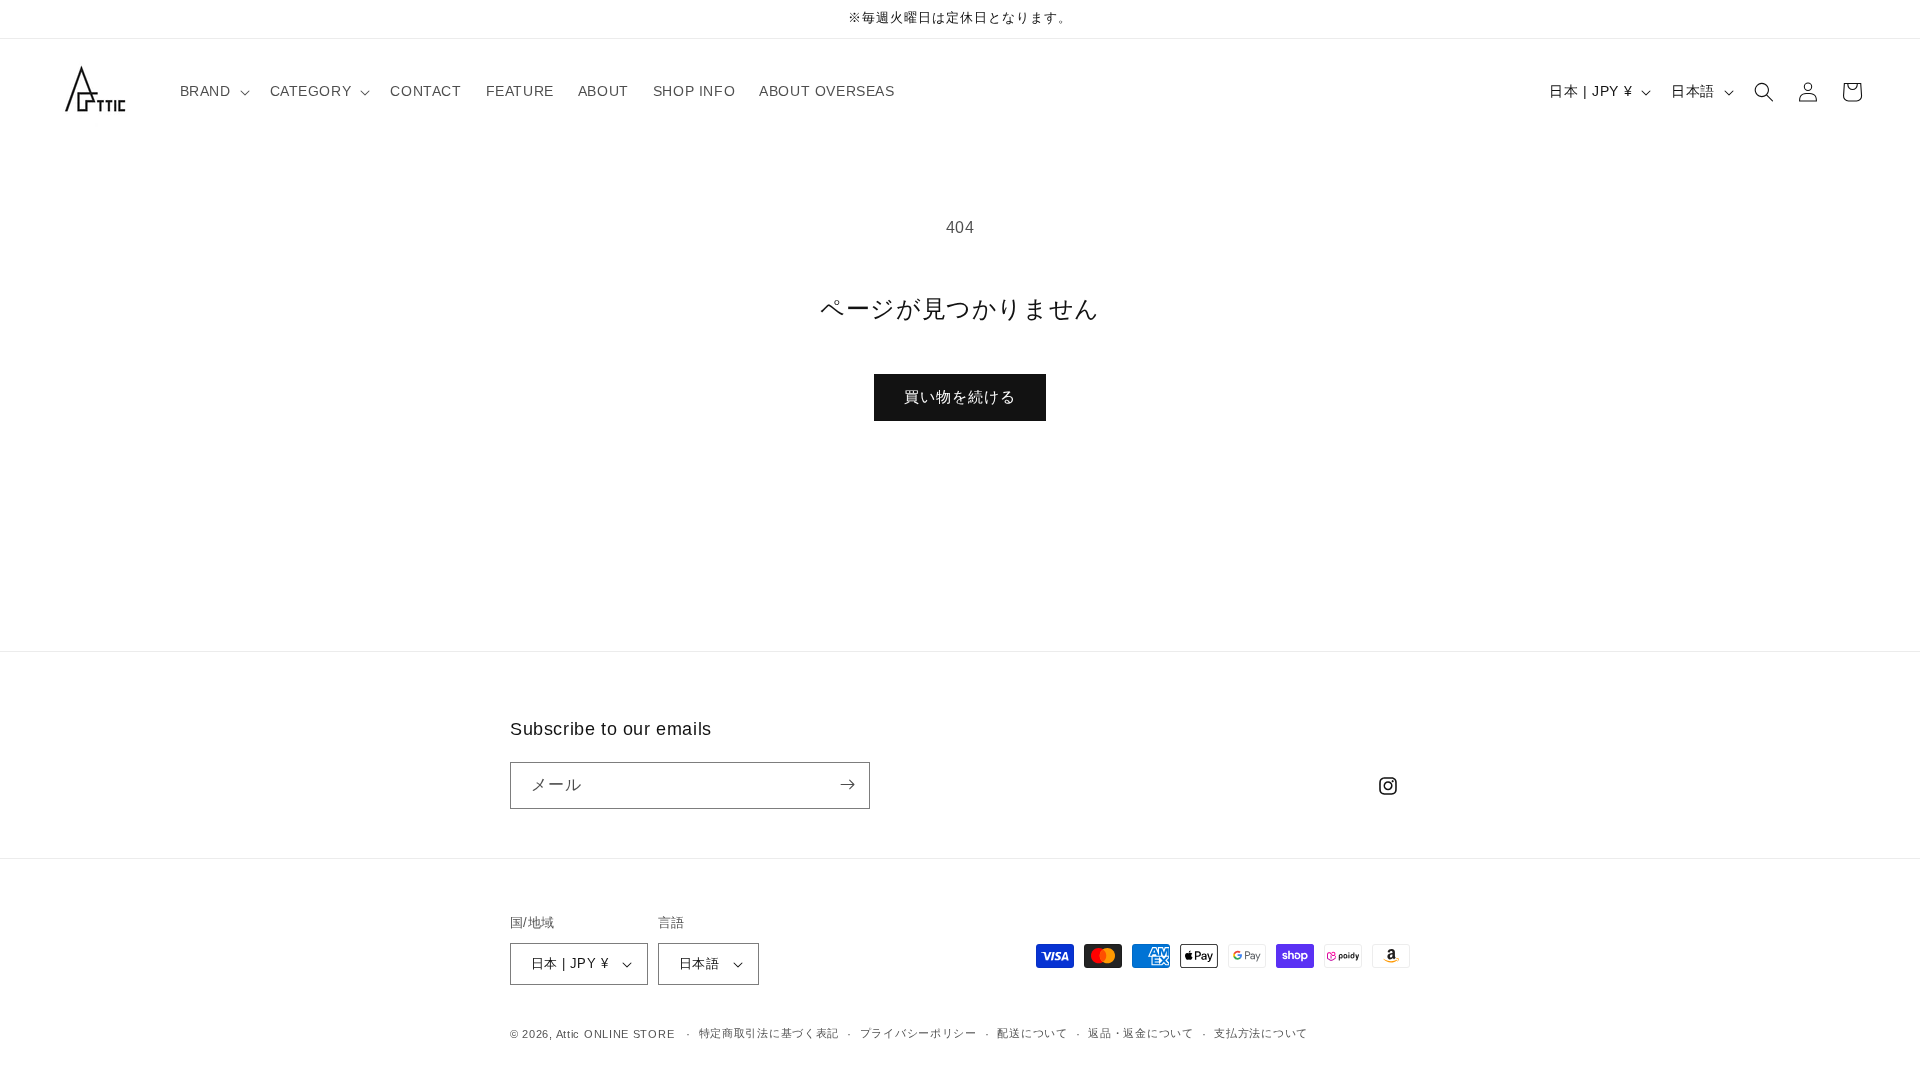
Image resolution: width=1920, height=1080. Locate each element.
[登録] (847, 784)
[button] (213, 91)
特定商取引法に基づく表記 (769, 1033)
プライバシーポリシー (918, 1033)
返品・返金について (1140, 1033)
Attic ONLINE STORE (615, 1034)
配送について (1032, 1033)
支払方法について (1261, 1033)
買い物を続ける (960, 396)
